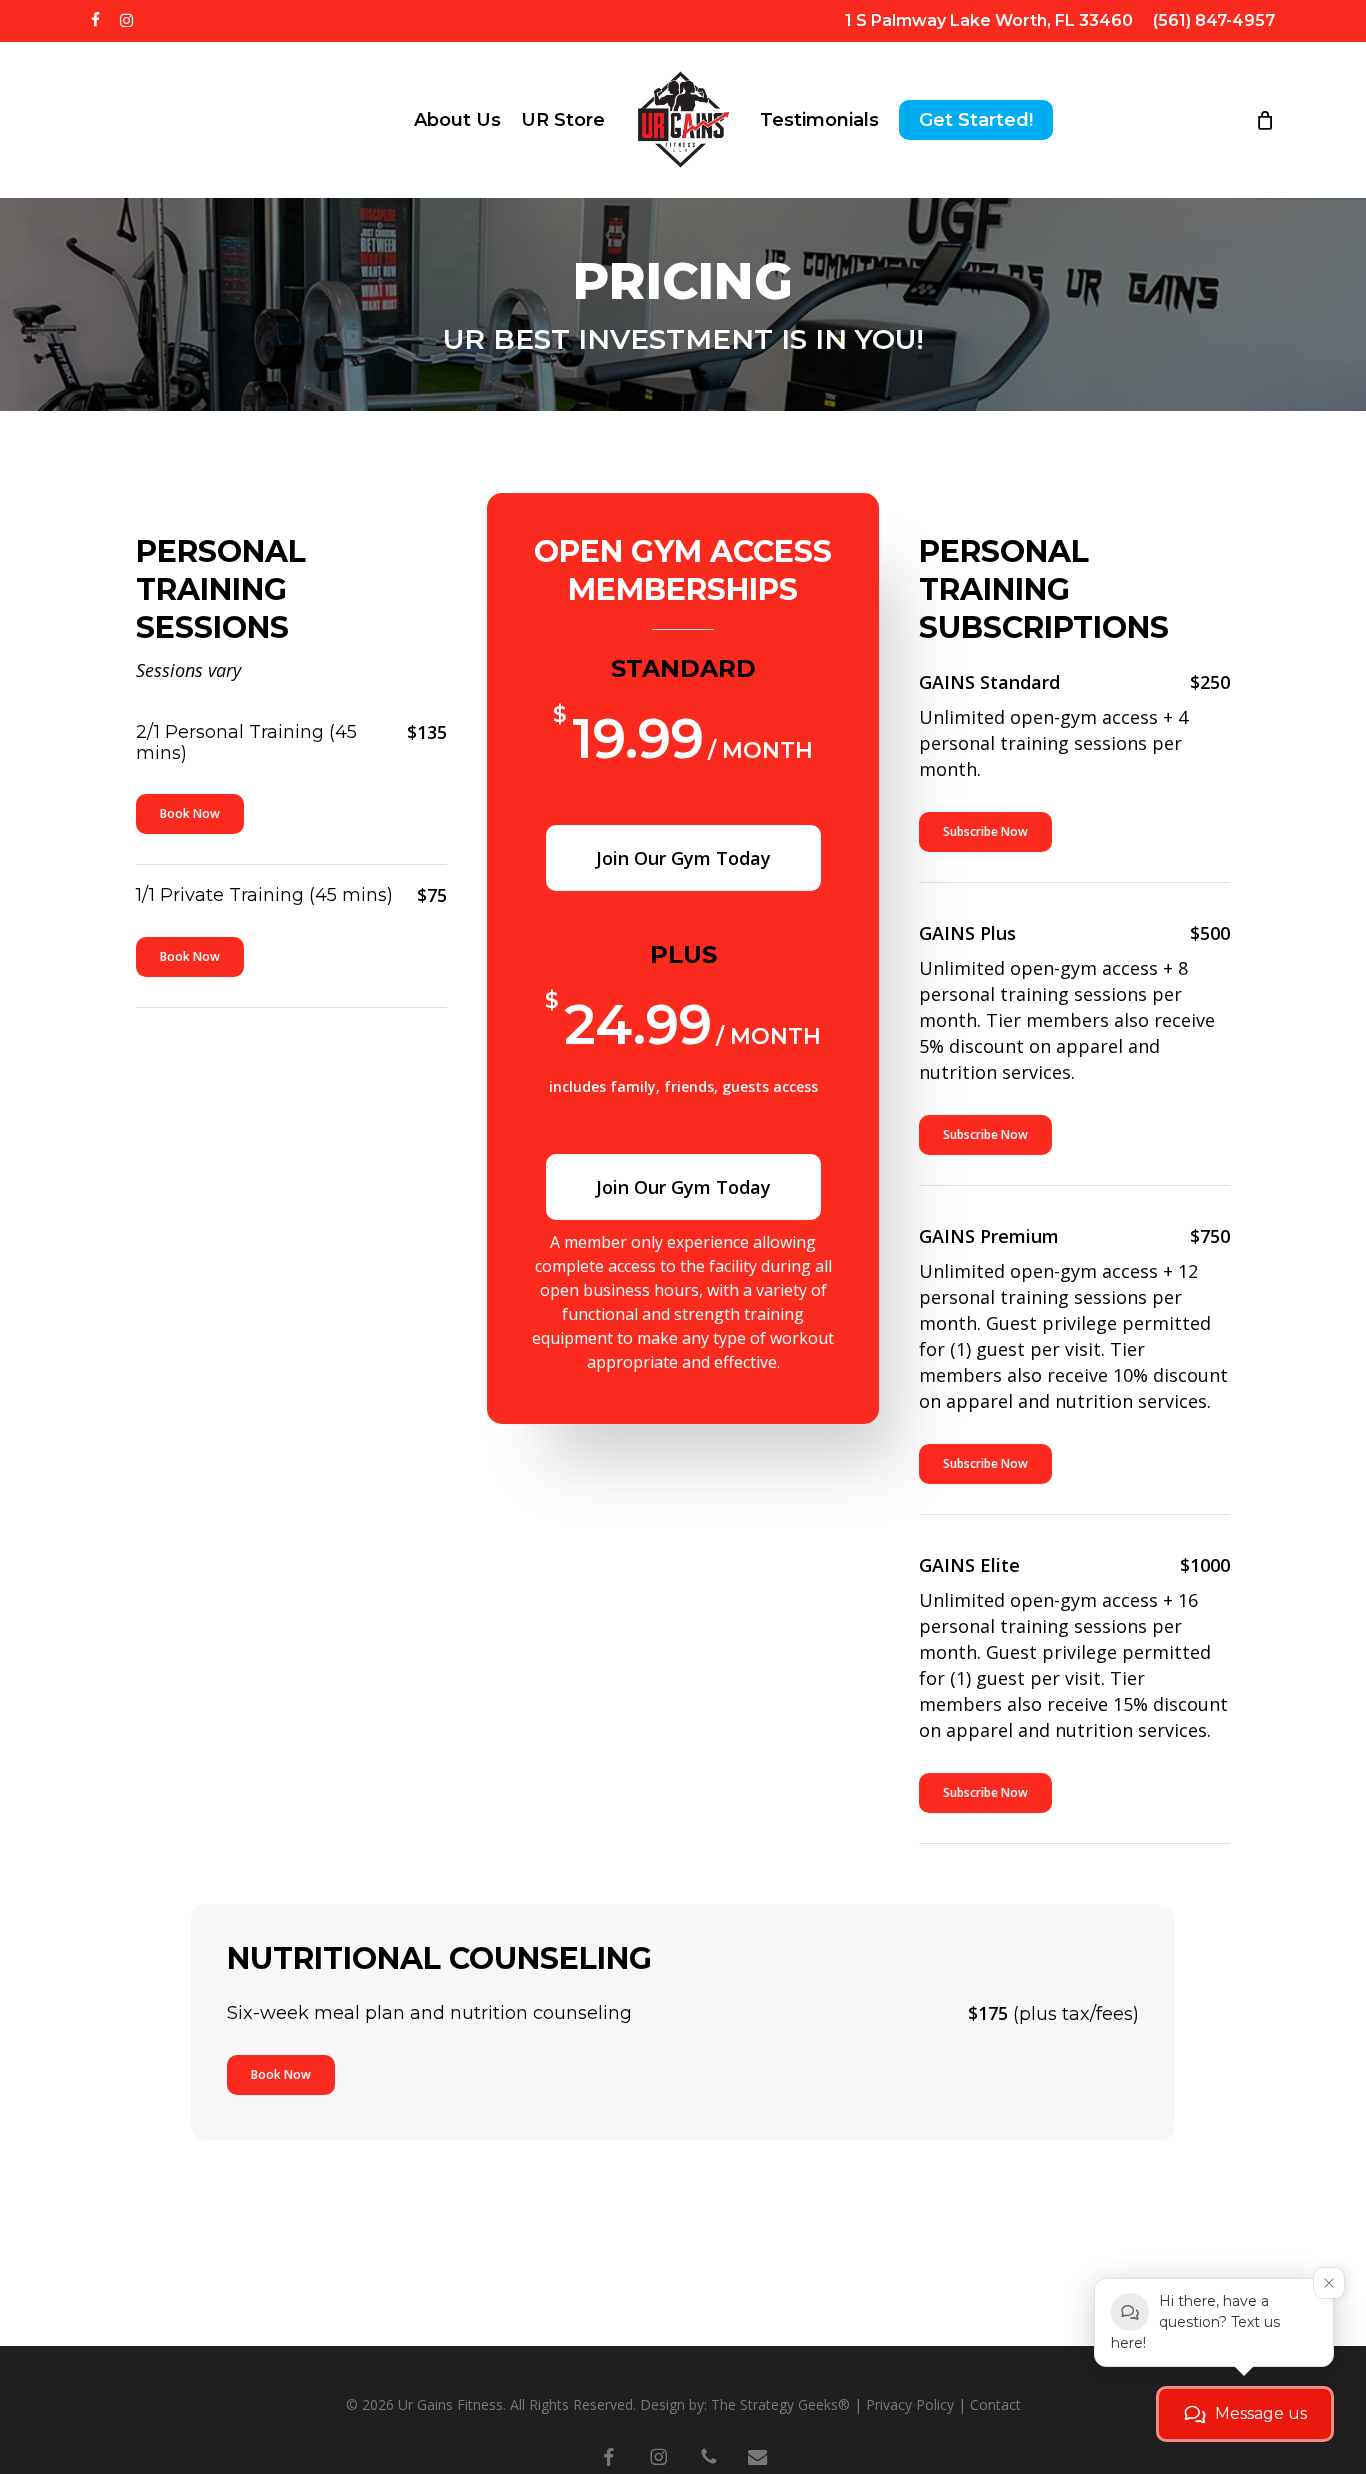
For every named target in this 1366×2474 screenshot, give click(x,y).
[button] (190, 814)
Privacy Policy (910, 2404)
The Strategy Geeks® (780, 2404)
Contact (995, 2404)
